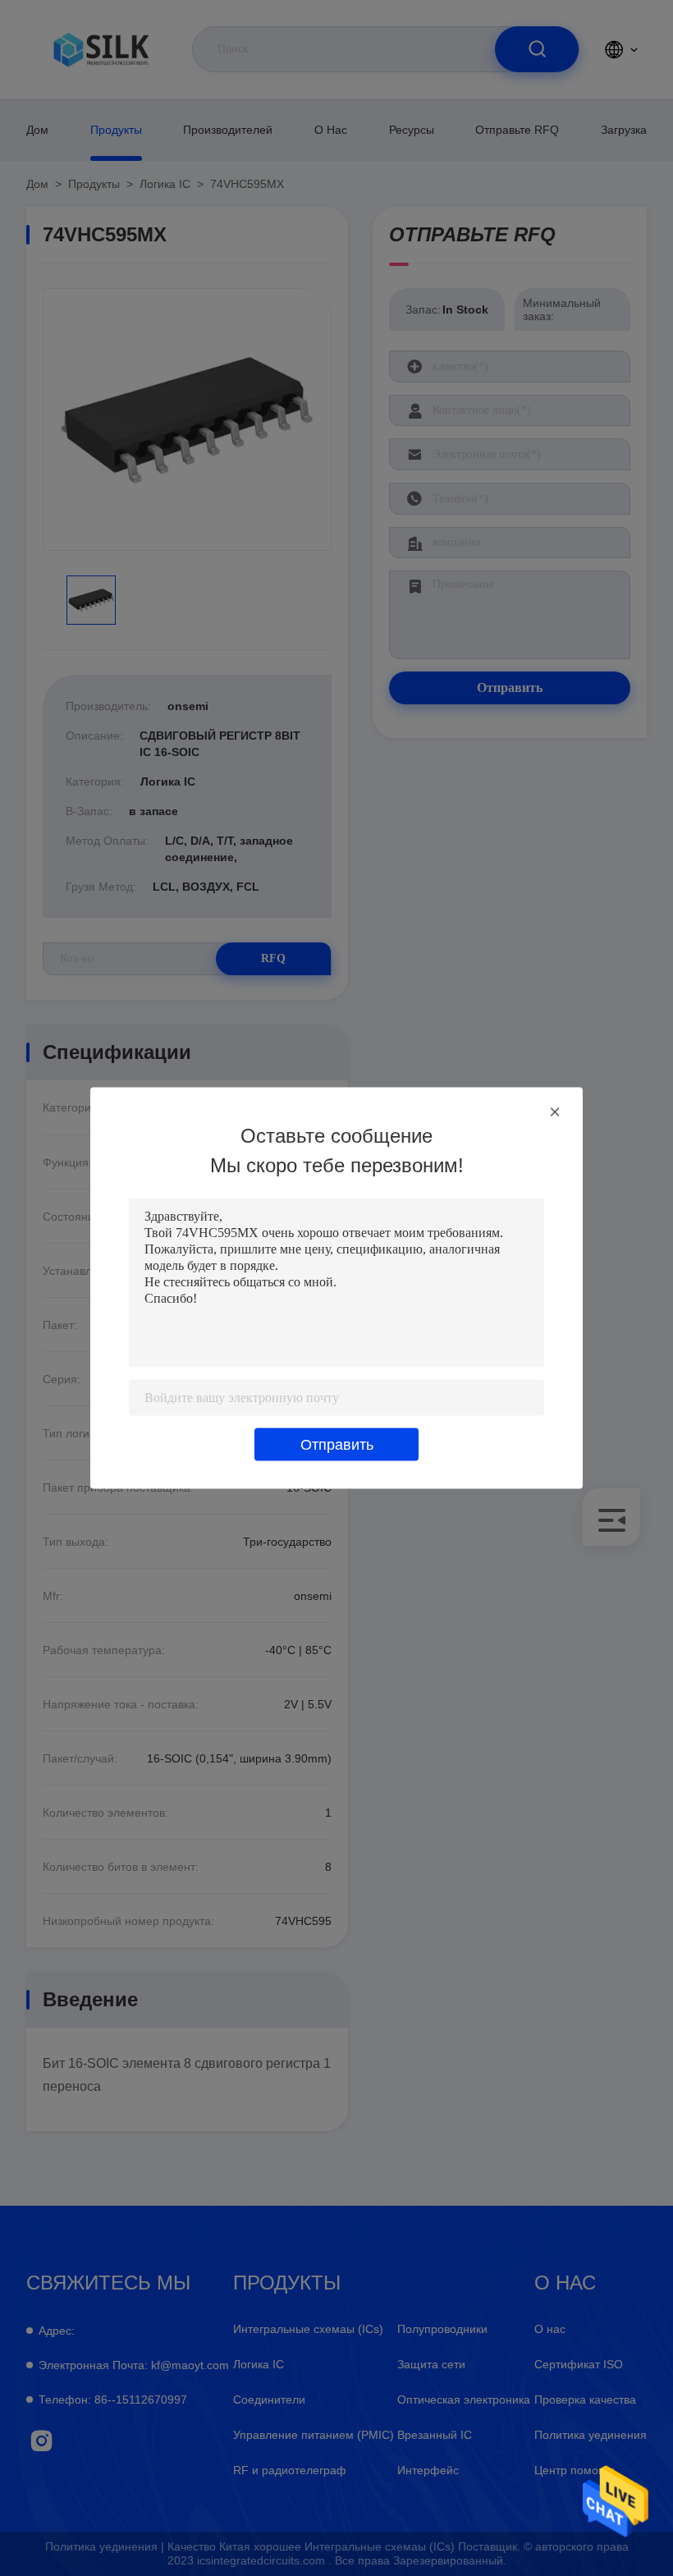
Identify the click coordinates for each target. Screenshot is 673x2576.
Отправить (337, 1445)
